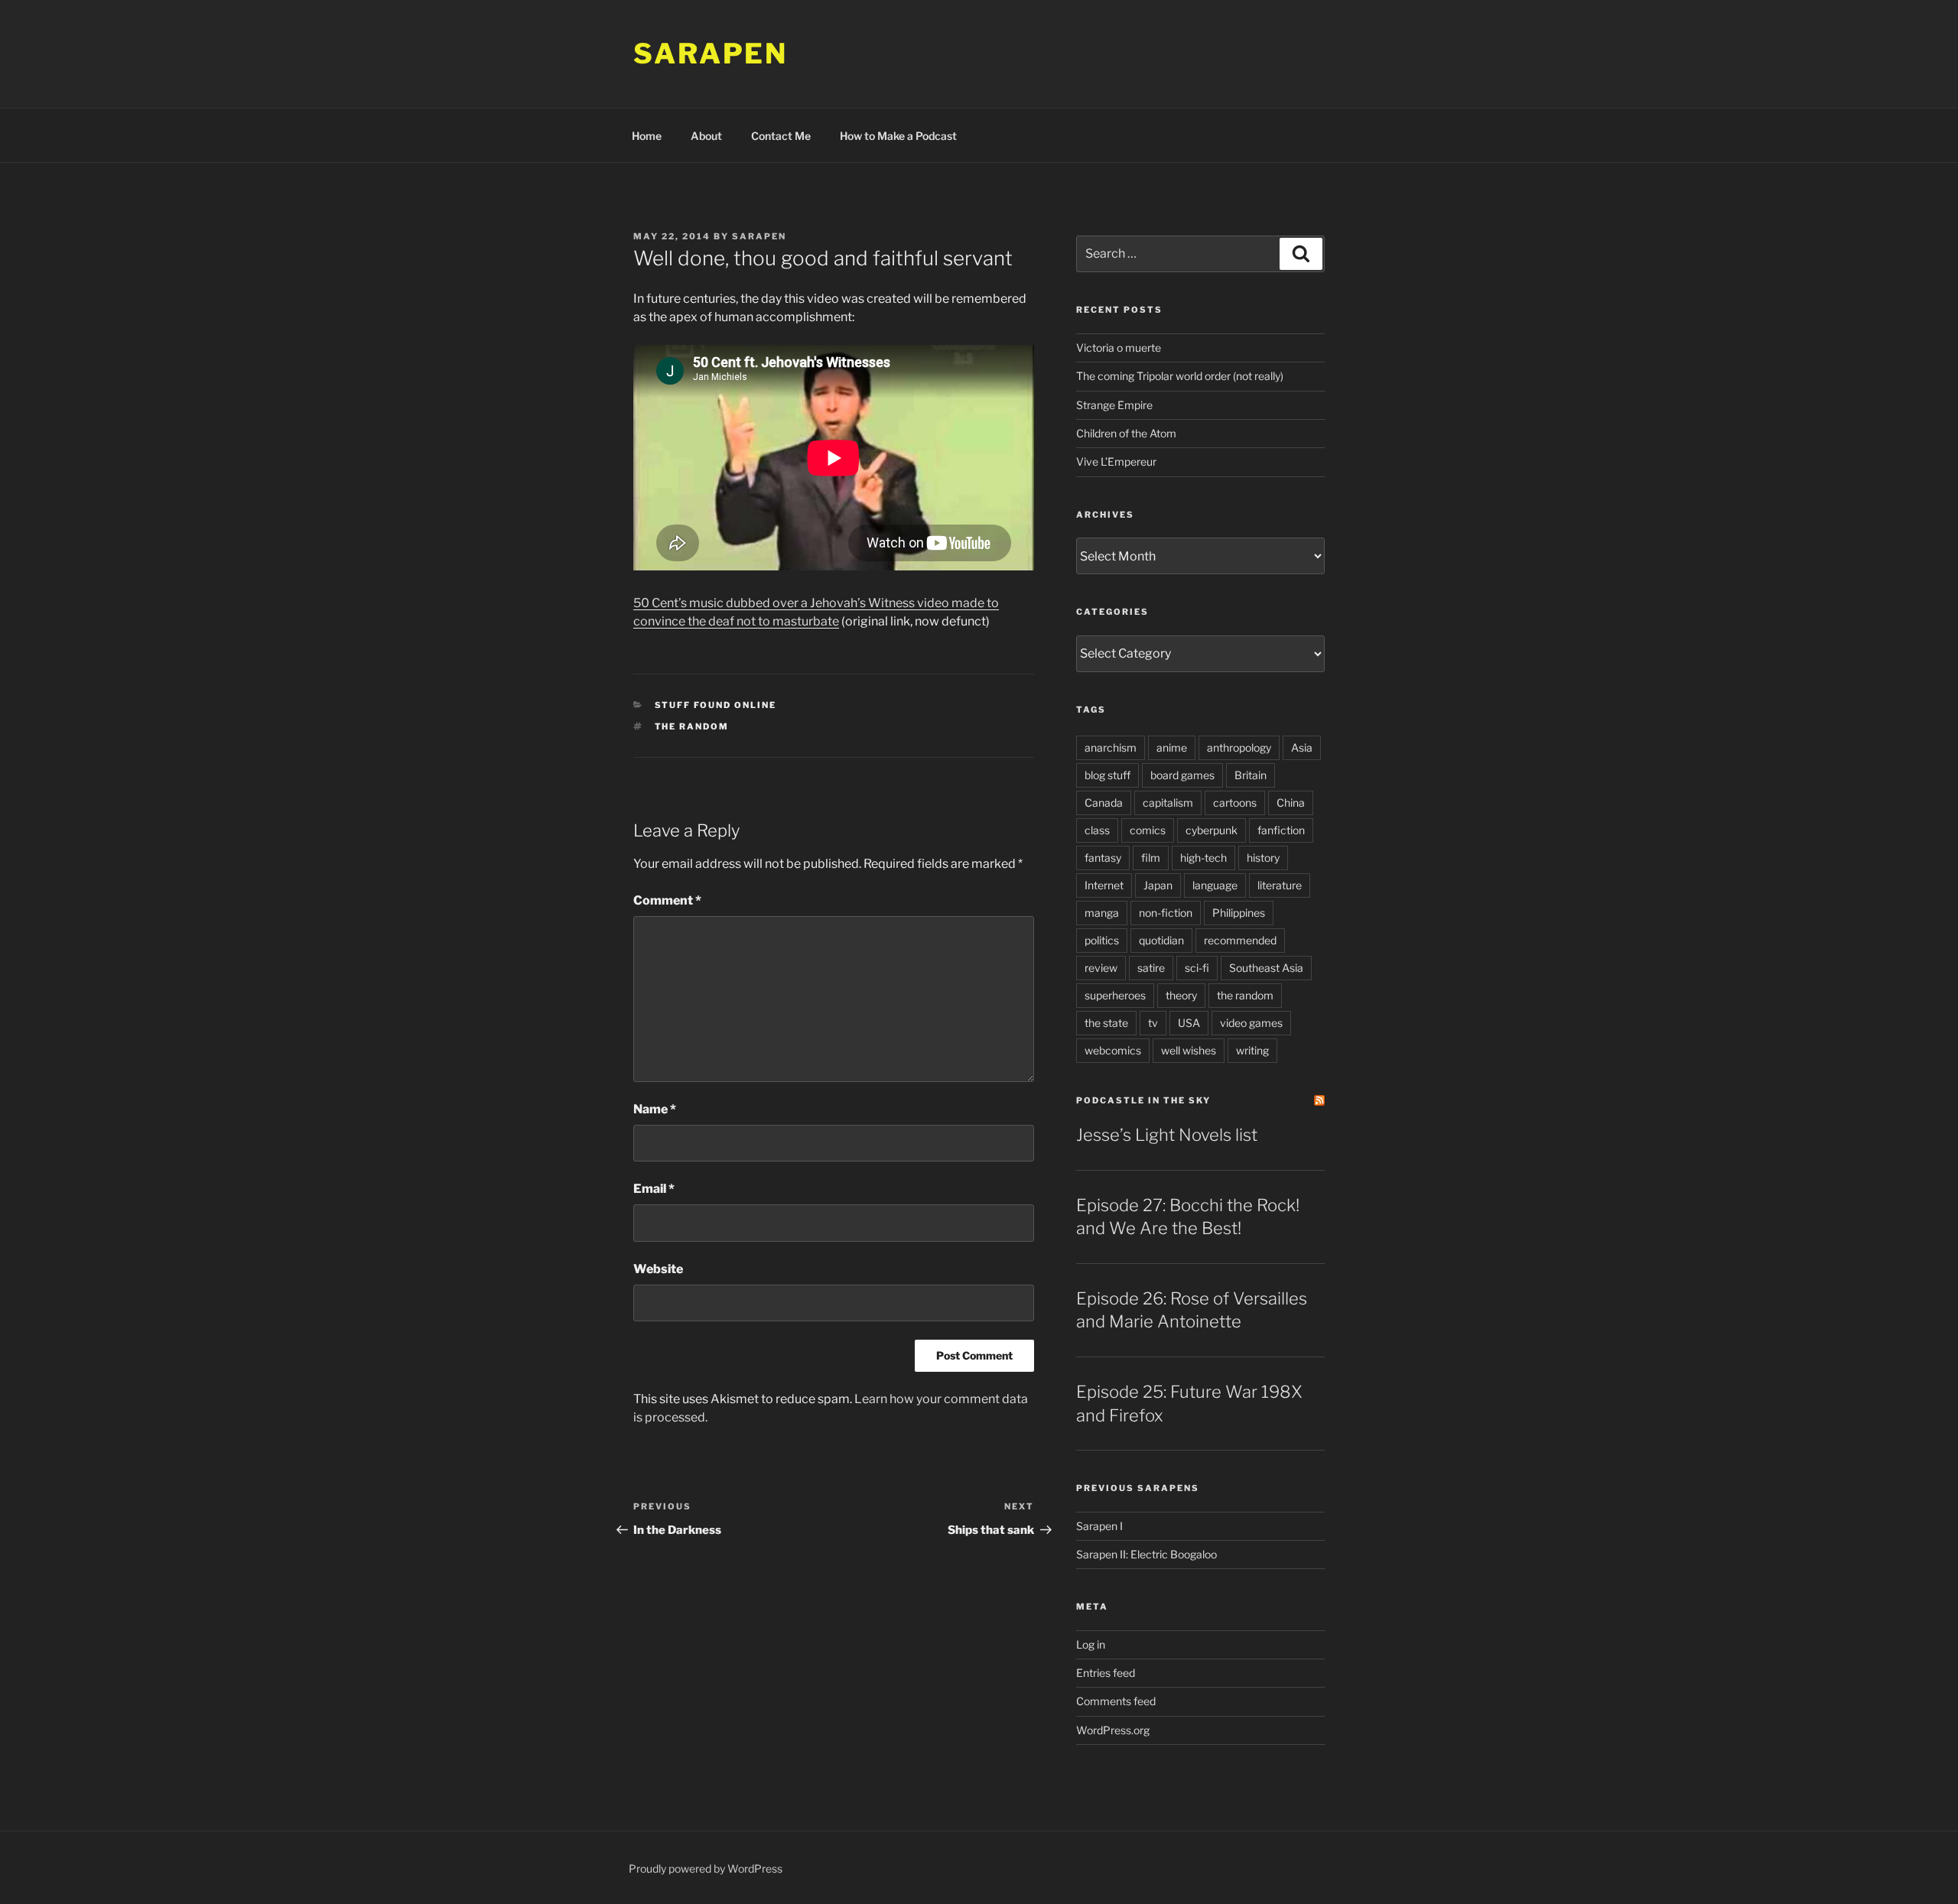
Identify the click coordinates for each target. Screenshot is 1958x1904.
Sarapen (711, 54)
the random (692, 726)
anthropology (1239, 747)
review (1101, 968)
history (1263, 858)
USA (1189, 1023)
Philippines (1239, 913)
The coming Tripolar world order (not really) (1180, 376)
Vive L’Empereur (1116, 461)
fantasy (1103, 858)
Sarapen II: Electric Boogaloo (1147, 1554)
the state (1106, 1023)
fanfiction (1281, 830)
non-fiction (1166, 913)
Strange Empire (1114, 405)
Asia (1302, 747)
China (1291, 803)
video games (1251, 1023)
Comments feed (1116, 1701)
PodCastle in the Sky (1143, 1100)
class (1097, 830)
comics (1148, 830)
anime (1172, 747)
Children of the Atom (1126, 433)
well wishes (1189, 1050)
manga (1102, 913)
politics (1102, 940)
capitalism (1168, 803)
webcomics (1113, 1050)
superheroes (1115, 995)
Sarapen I (1099, 1526)
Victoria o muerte (1119, 348)
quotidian (1161, 940)
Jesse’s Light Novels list (1167, 1135)
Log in (1091, 1644)
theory (1181, 995)
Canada (1104, 803)
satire (1151, 968)
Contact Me (781, 136)
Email (654, 1189)
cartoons (1235, 803)
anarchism (1111, 747)
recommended (1240, 940)
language (1215, 885)
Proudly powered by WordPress (706, 1868)
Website (658, 1269)
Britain (1251, 775)
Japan (1158, 885)
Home (647, 136)
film (1151, 858)
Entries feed (1106, 1673)
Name (655, 1109)
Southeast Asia (1266, 968)
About (706, 136)
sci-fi (1197, 968)
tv (1153, 1023)
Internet (1104, 885)
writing (1252, 1050)
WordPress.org (1113, 1730)
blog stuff (1107, 775)
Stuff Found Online (716, 705)
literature (1280, 885)
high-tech (1203, 858)
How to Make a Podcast (898, 136)
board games (1182, 775)
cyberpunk (1212, 830)
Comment (667, 900)
